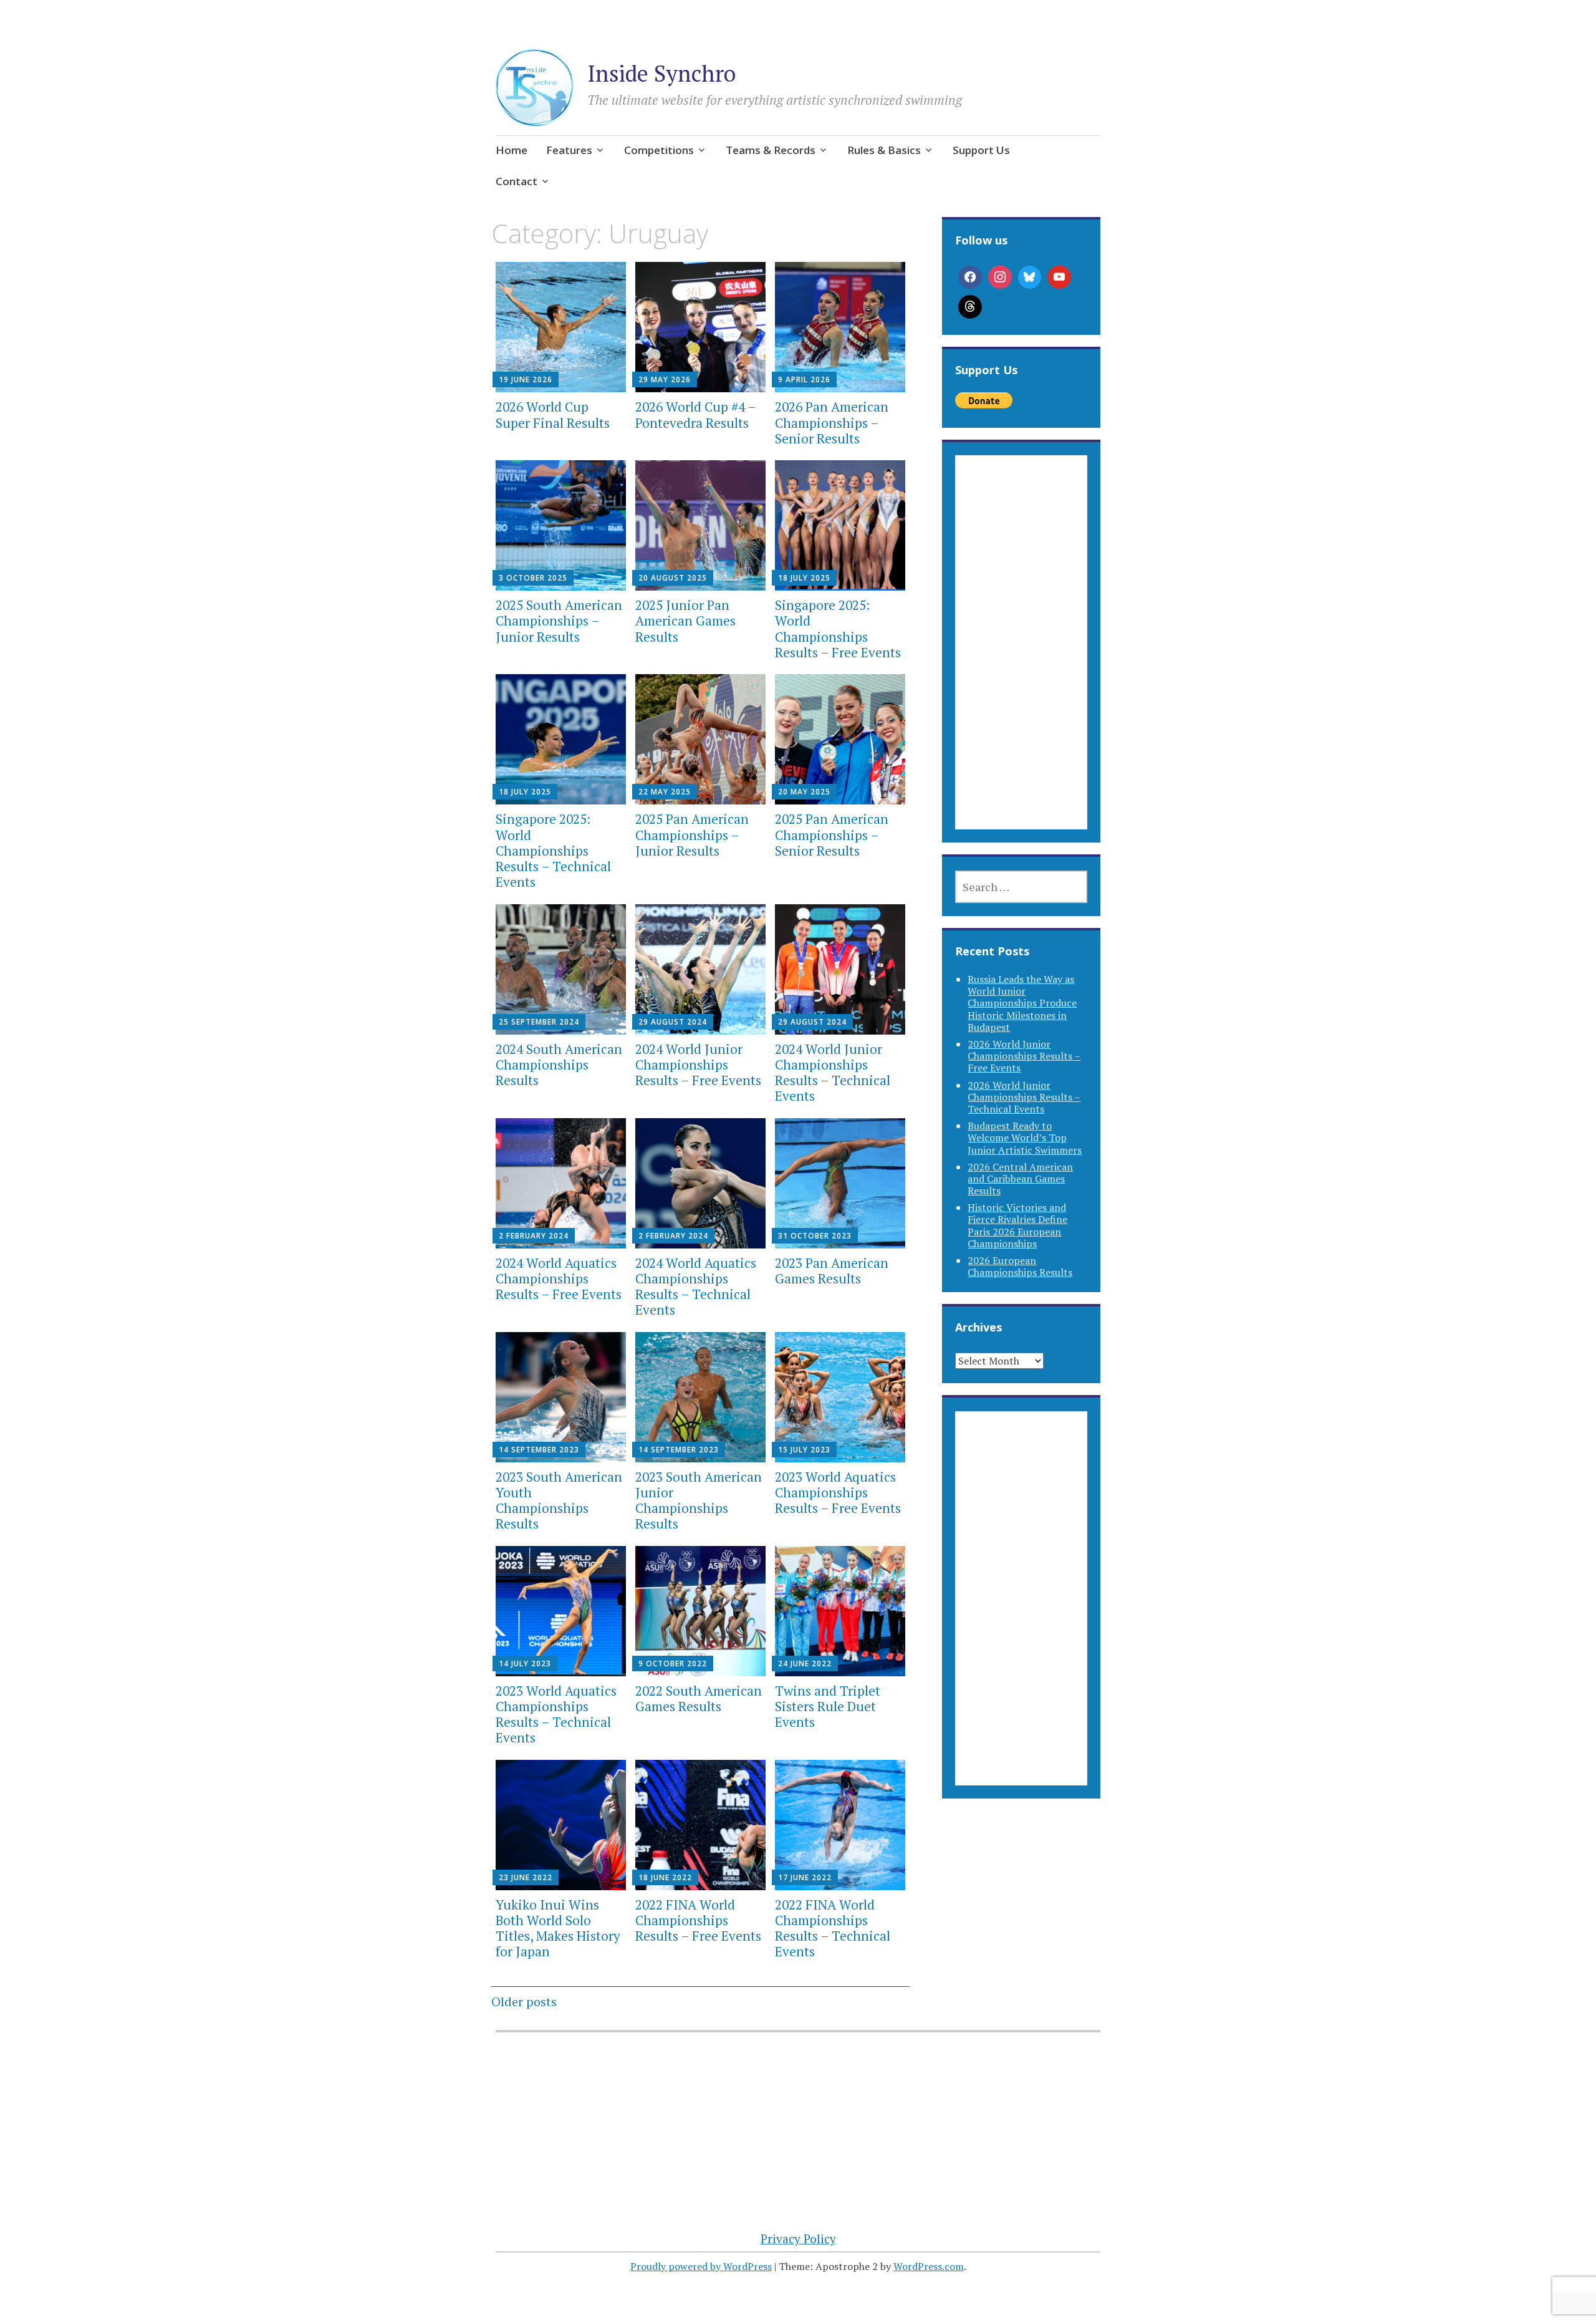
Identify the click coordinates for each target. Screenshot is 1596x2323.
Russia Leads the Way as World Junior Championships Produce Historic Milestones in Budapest (1022, 1003)
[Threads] (970, 307)
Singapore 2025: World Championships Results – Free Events (838, 629)
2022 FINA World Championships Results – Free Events (698, 1920)
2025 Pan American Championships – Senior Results (832, 834)
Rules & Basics (884, 150)
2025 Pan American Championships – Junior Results (692, 834)
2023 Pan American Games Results (832, 1271)
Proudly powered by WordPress (701, 2266)
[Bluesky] (1030, 278)
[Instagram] (1000, 278)
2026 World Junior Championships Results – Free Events (1024, 1056)
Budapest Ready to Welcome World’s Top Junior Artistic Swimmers (1025, 1137)
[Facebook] (970, 278)
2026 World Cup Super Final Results (553, 414)
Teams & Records (771, 150)
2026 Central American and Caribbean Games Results (1020, 1179)
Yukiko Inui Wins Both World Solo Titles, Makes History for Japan (558, 1928)
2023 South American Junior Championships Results (699, 1500)
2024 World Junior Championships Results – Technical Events (833, 1073)
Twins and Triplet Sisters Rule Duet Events (828, 1706)
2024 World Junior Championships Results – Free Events (698, 1065)
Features (569, 150)
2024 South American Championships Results (559, 1065)
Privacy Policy (798, 2238)
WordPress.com (929, 2266)
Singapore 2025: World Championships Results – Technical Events (553, 850)
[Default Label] (1059, 278)
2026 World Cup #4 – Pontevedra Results (695, 414)
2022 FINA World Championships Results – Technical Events (833, 1928)
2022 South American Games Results (699, 1698)
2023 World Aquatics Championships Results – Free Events (838, 1492)
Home (512, 150)
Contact (517, 181)
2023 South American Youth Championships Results (559, 1500)
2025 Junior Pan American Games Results (685, 621)
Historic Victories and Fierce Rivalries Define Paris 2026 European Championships (1017, 1225)
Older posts (524, 2002)
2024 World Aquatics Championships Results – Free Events (559, 1278)
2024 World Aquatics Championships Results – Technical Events (696, 1287)
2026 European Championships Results (1020, 1266)
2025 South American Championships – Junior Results (559, 621)
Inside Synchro (661, 73)
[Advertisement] (1021, 657)
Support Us (981, 150)
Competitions (659, 150)
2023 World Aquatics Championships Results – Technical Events (556, 1714)
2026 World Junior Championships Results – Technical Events (1024, 1097)
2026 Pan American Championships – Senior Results (832, 422)
